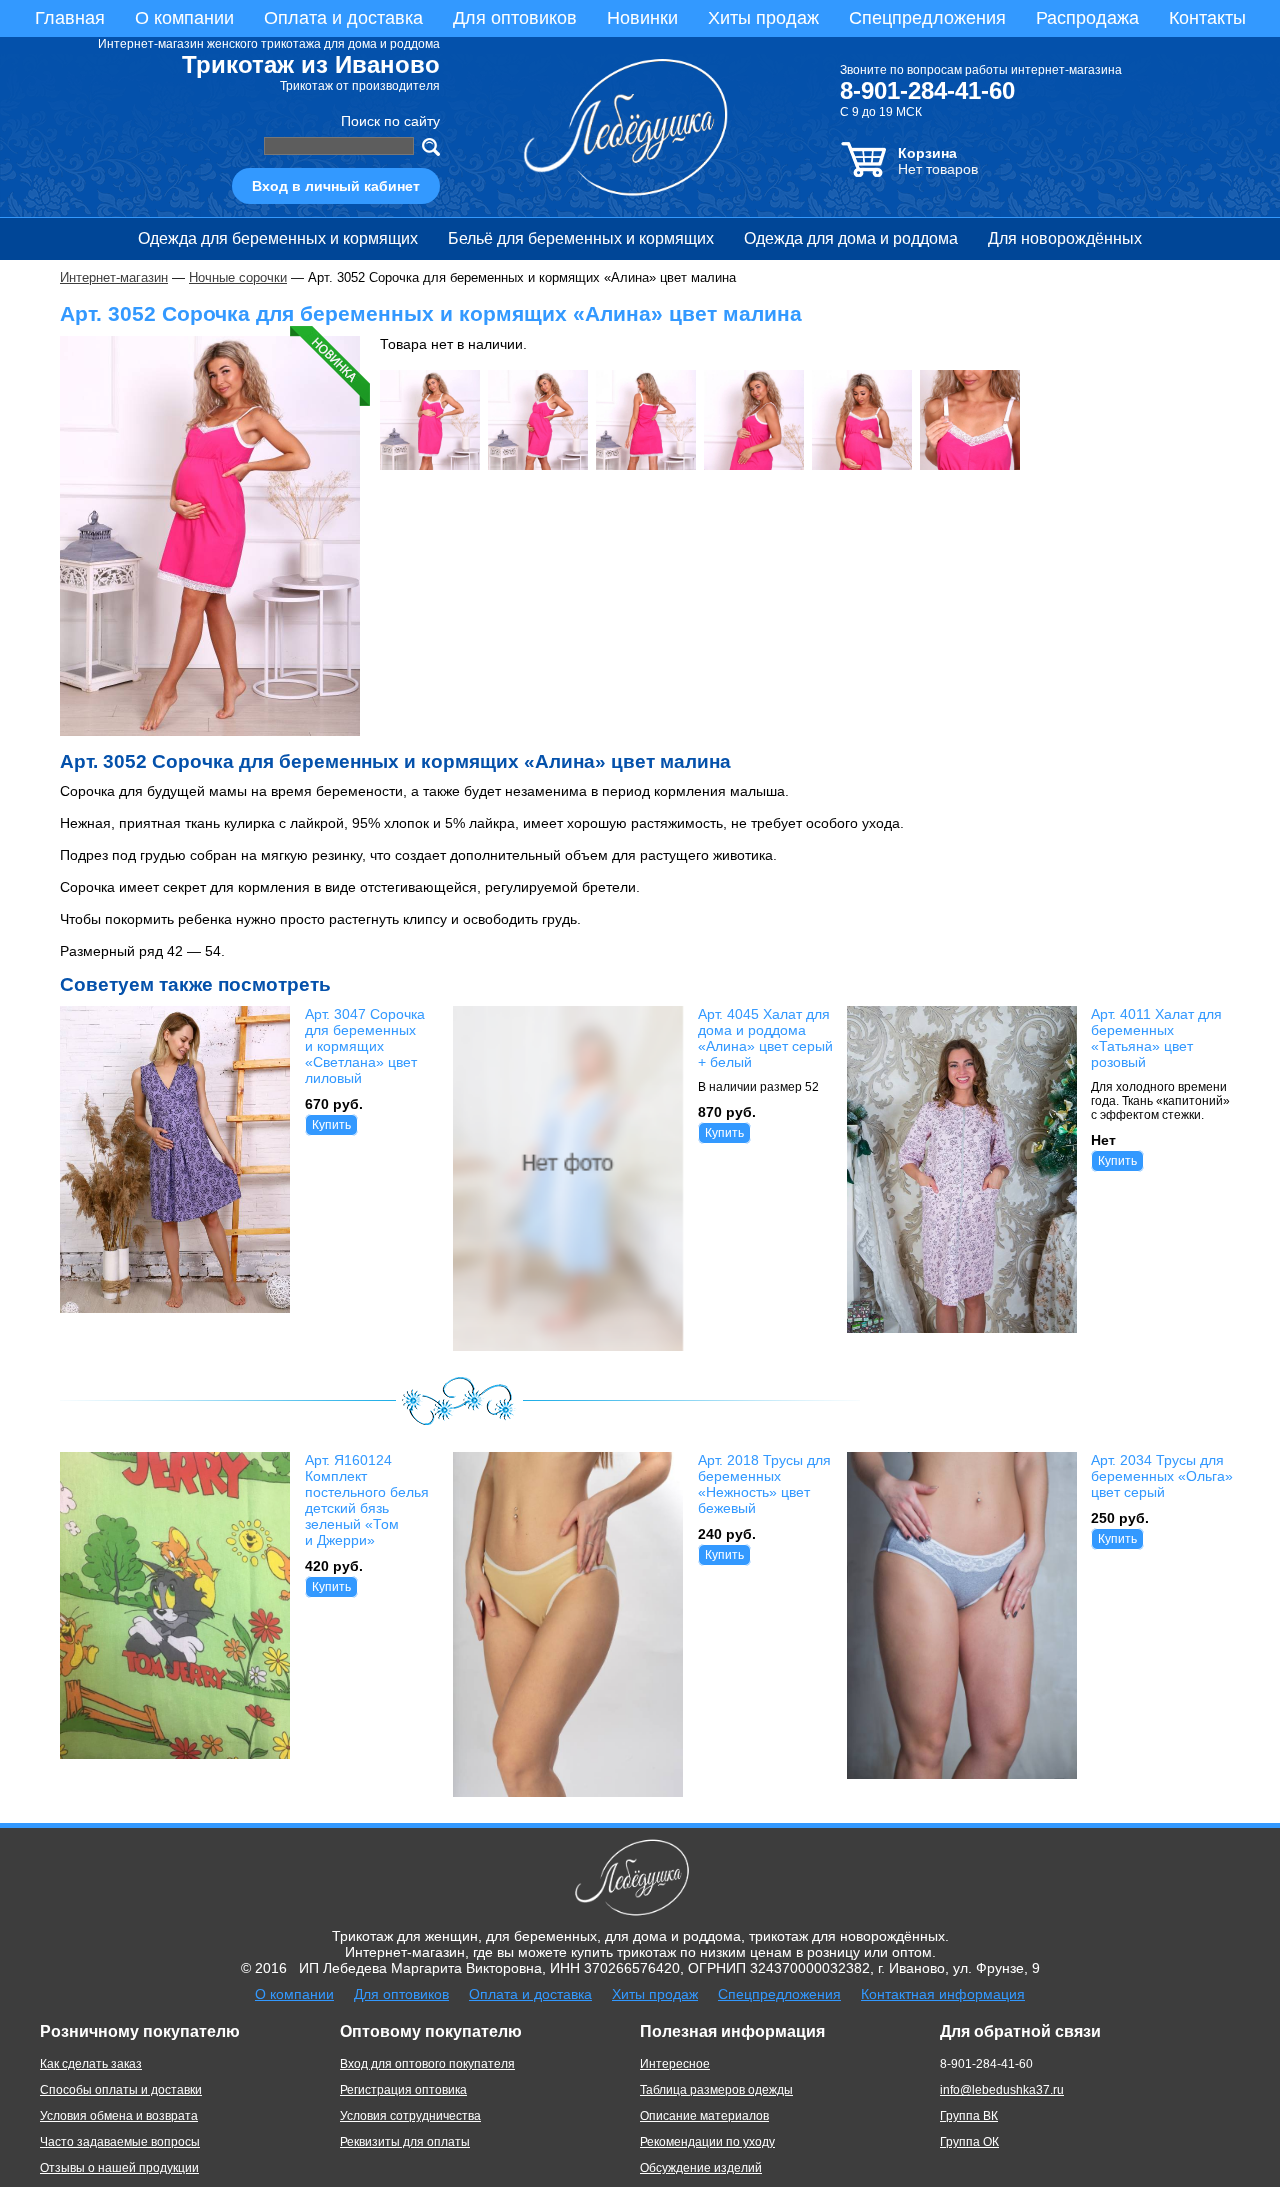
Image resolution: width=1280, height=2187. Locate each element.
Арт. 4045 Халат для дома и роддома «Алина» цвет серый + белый (765, 1038)
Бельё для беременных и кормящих (581, 238)
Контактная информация (943, 1994)
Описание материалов (704, 2116)
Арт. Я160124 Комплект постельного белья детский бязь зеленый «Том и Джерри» (367, 1500)
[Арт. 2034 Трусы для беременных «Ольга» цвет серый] (962, 1774)
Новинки (642, 18)
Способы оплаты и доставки (121, 2090)
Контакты (1207, 18)
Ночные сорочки (238, 277)
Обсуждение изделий (701, 2168)
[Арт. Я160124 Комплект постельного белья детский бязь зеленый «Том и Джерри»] (175, 1753)
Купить (331, 1125)
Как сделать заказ (91, 2064)
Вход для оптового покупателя (427, 2064)
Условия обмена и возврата (119, 2116)
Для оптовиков (515, 18)
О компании (184, 18)
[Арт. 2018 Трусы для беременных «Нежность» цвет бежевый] (568, 1792)
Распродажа (1087, 18)
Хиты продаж (763, 18)
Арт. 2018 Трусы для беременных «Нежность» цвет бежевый (764, 1484)
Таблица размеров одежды (716, 2090)
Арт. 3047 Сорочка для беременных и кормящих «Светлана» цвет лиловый (365, 1046)
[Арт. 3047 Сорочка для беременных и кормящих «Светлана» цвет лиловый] (175, 1307)
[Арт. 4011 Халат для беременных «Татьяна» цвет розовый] (962, 1328)
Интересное (675, 2064)
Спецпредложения (927, 18)
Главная (70, 18)
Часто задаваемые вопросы (120, 2142)
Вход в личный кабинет (336, 186)
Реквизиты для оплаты (405, 2142)
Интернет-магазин (114, 277)
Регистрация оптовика (403, 2090)
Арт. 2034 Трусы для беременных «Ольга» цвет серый (1162, 1476)
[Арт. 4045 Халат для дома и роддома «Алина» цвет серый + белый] (568, 1346)
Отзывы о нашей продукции (119, 2168)
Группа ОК (969, 2142)
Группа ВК (969, 2116)
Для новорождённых (1065, 238)
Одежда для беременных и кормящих (278, 238)
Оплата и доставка (343, 18)
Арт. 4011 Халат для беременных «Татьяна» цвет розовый (1156, 1038)
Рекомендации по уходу (707, 2142)
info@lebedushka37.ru (1002, 2090)
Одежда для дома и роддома (851, 238)
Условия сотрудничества (410, 2116)
